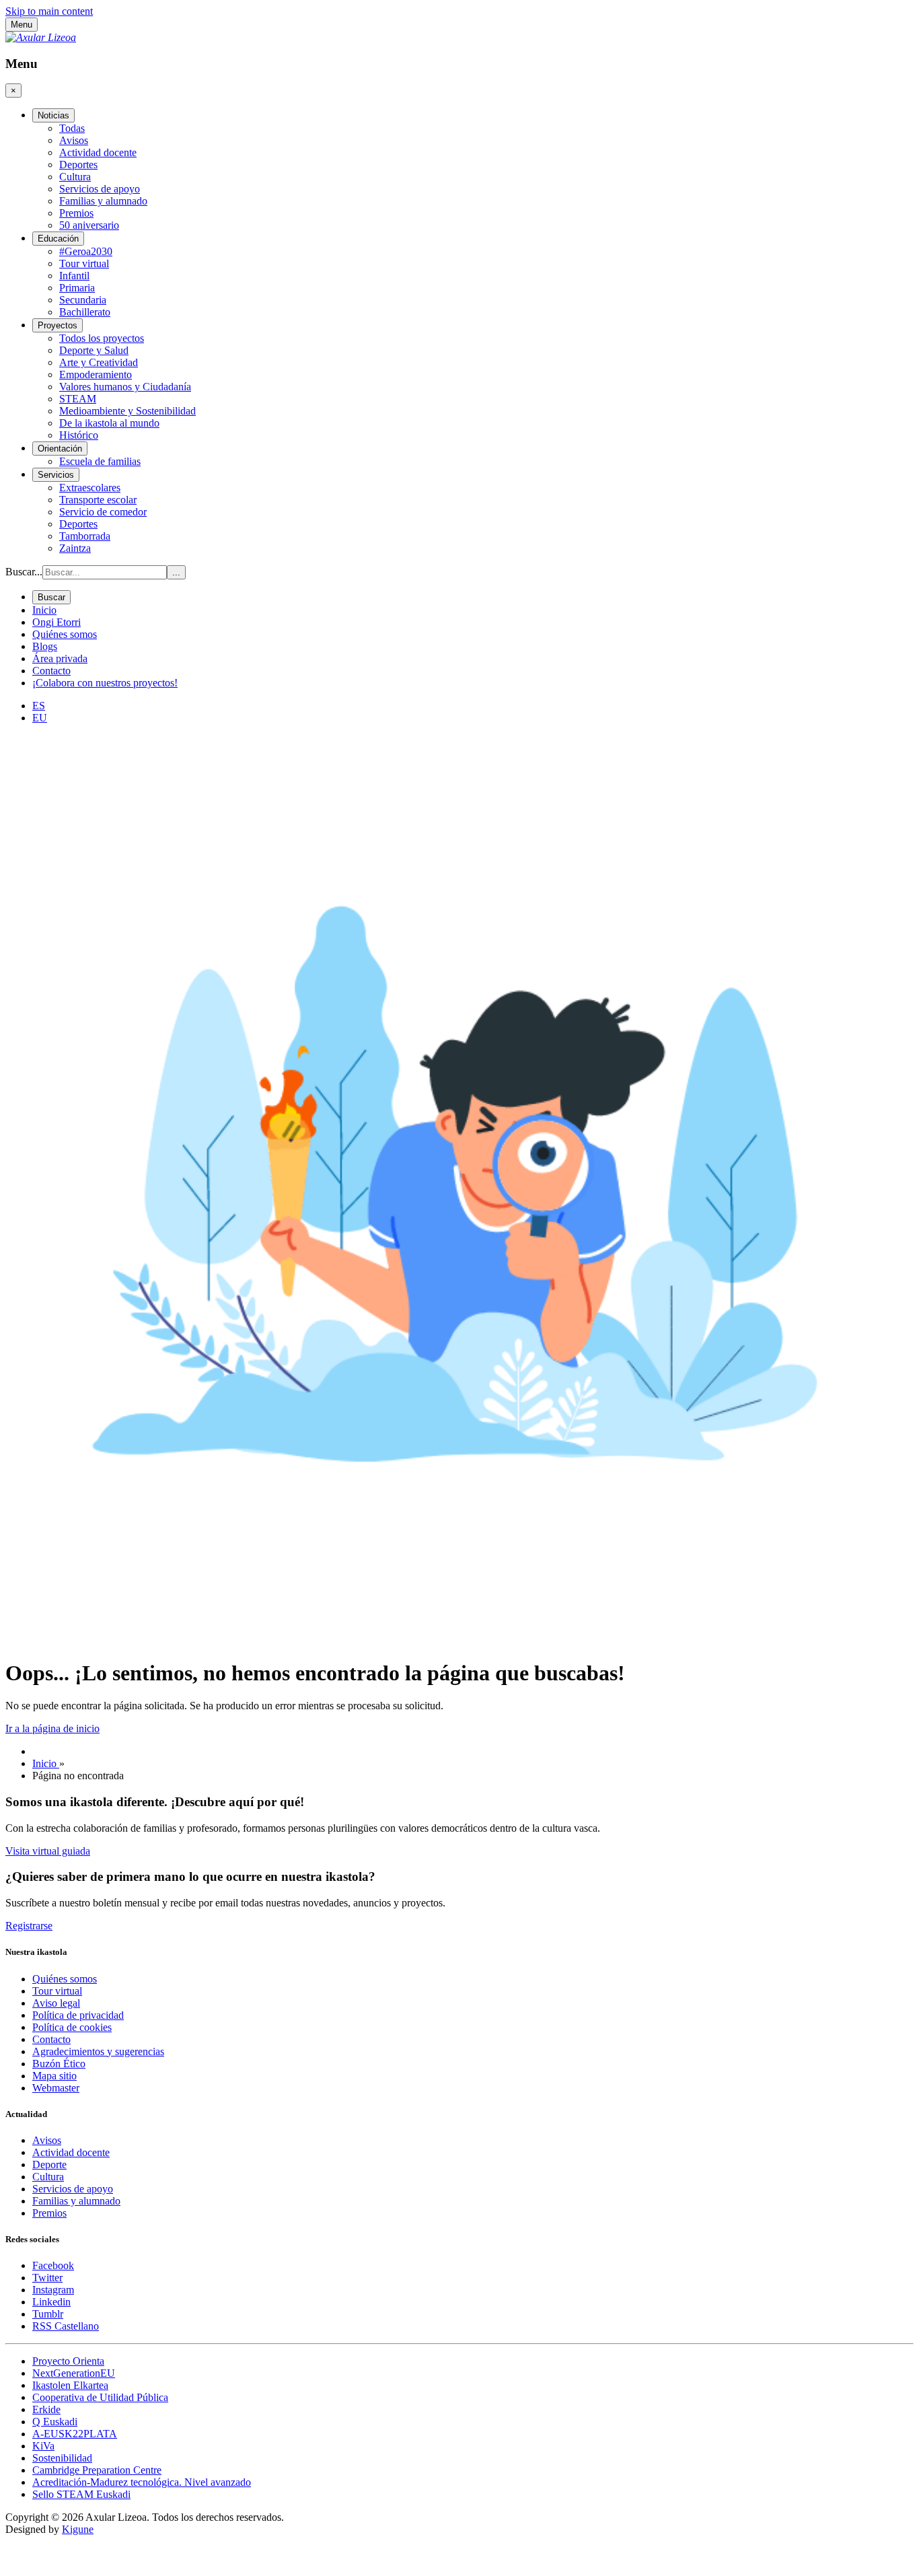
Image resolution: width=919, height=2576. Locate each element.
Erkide (46, 2409)
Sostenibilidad (62, 2458)
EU (40, 718)
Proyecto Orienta (68, 2361)
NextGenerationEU (74, 2373)
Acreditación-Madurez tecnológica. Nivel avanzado (142, 2482)
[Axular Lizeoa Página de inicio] (41, 37)
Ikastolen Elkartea (70, 2385)
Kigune (78, 2529)
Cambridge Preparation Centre (97, 2470)
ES (39, 706)
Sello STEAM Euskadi (81, 2494)
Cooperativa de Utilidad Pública (100, 2397)
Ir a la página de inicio (52, 1728)
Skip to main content (49, 11)
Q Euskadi (55, 2422)
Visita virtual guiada (48, 1851)
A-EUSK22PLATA (75, 2434)
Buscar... (24, 572)
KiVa (43, 2446)
